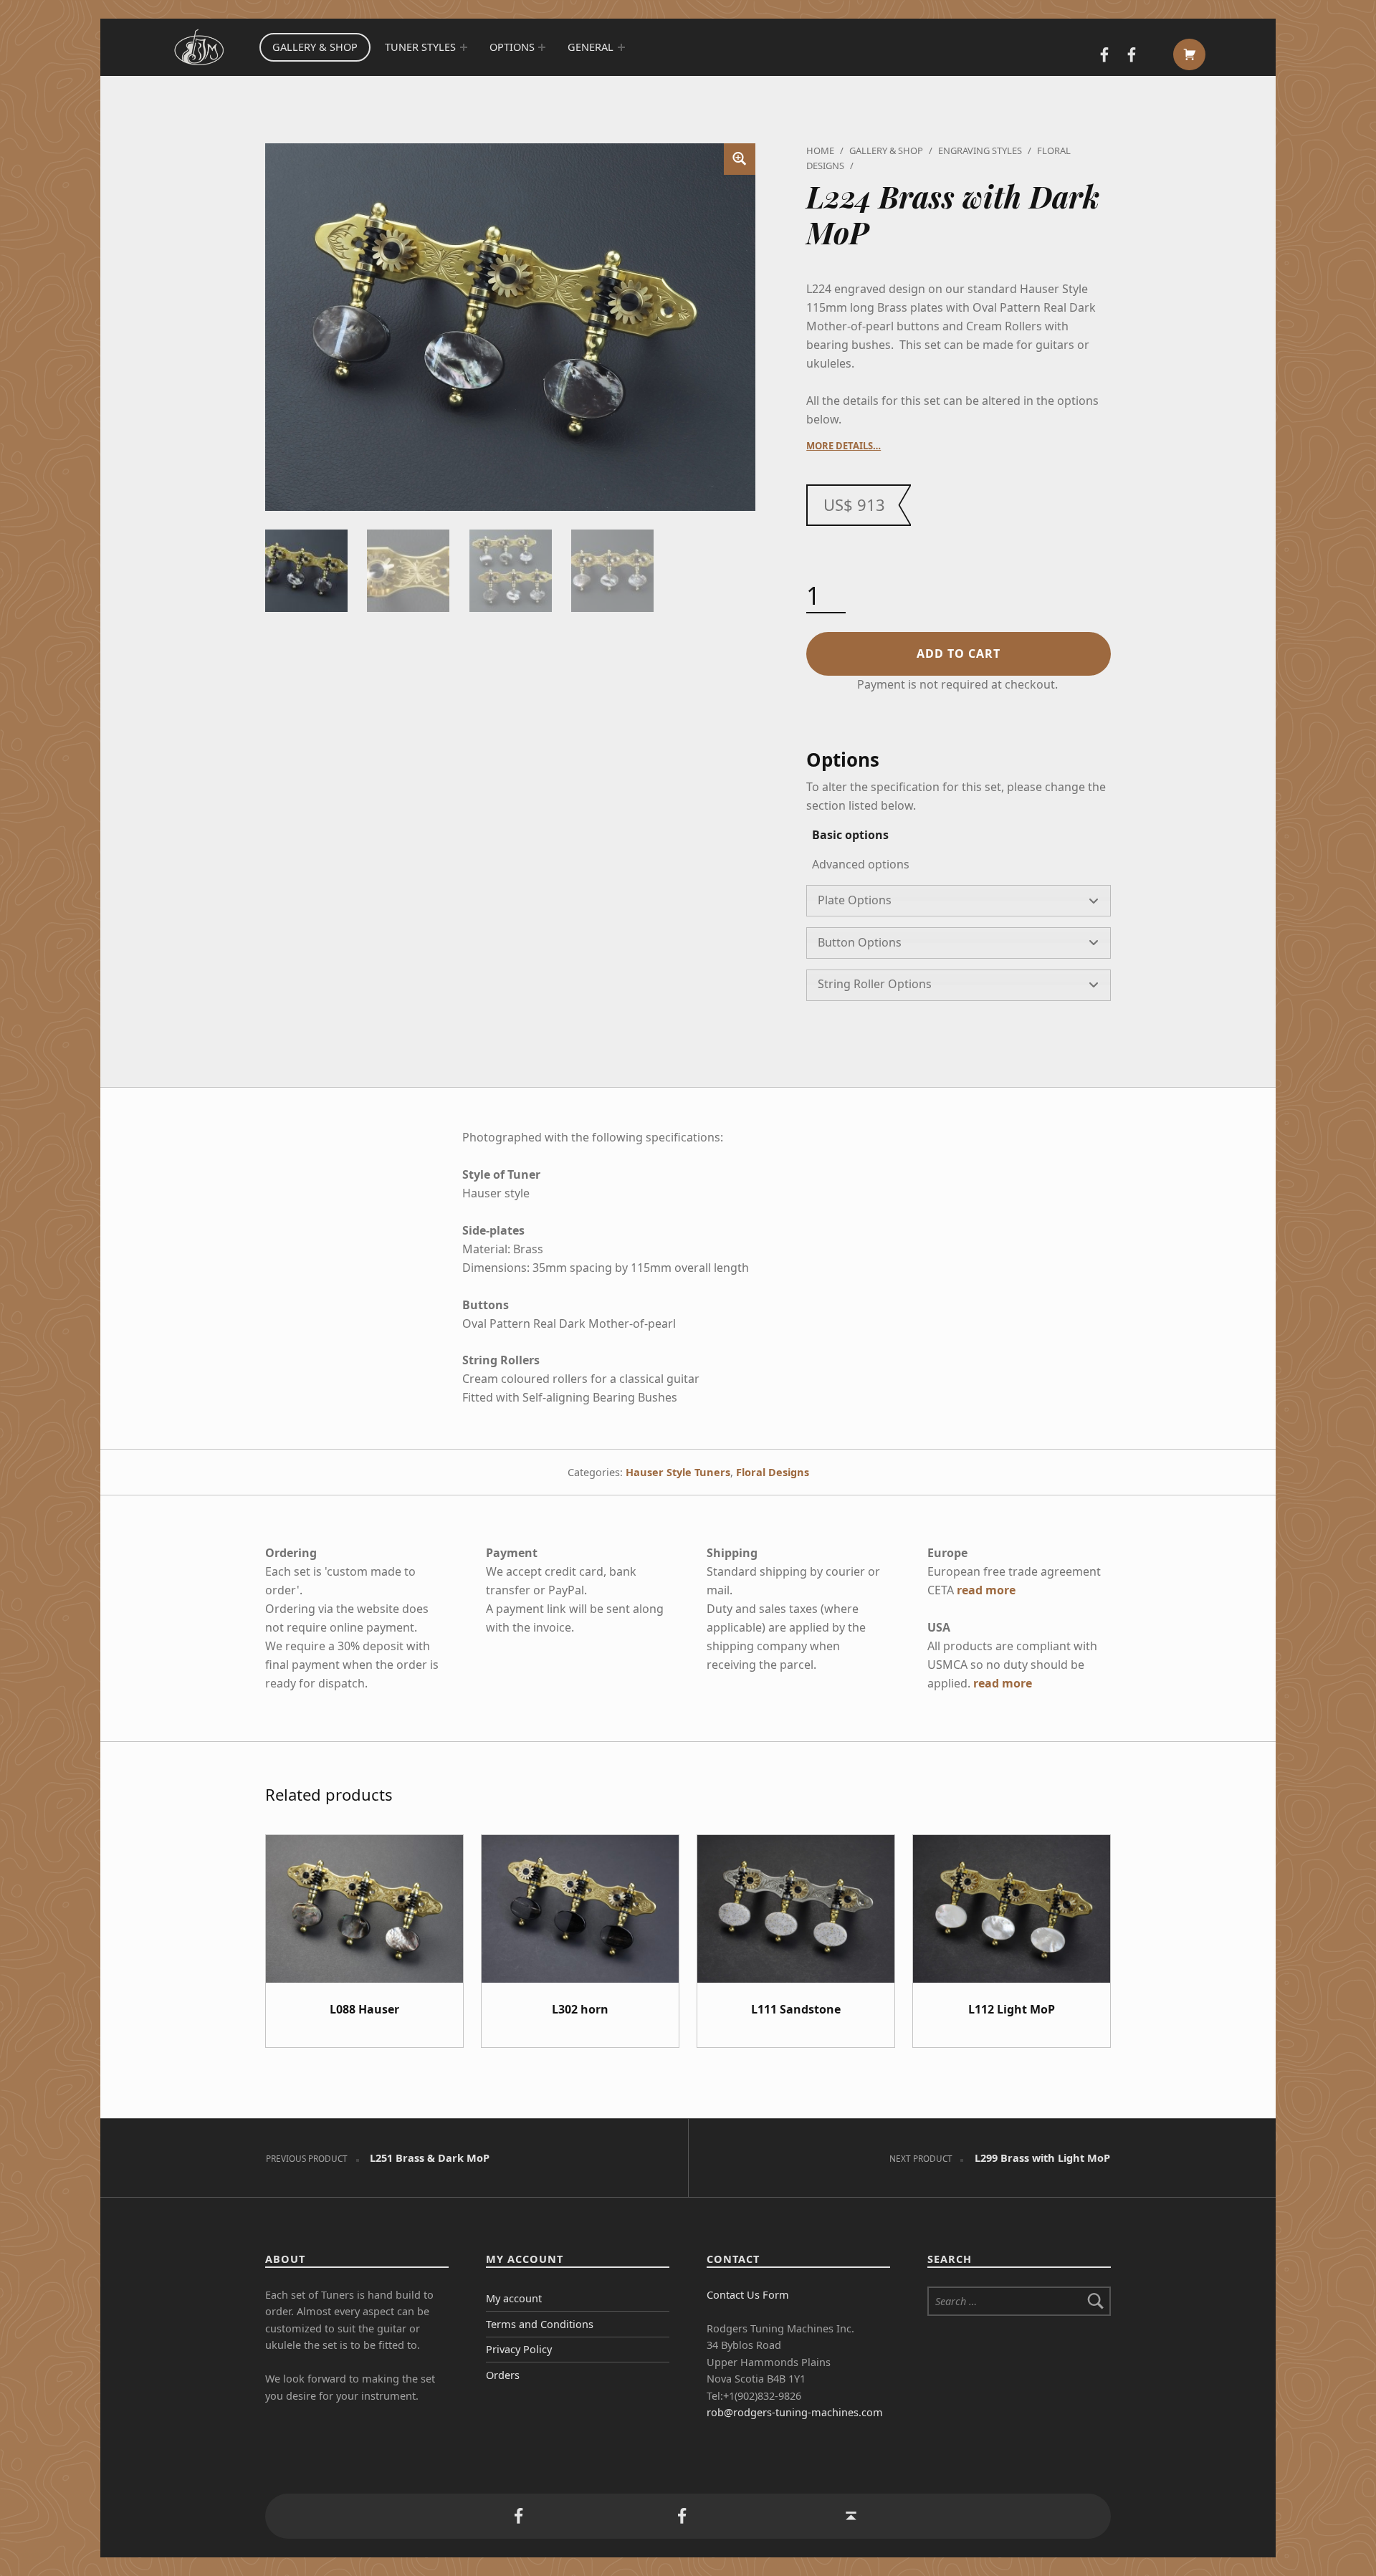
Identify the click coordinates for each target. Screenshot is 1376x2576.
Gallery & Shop (315, 47)
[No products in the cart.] (1189, 54)
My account (514, 2298)
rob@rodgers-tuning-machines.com (795, 2412)
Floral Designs (773, 1472)
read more (986, 1590)
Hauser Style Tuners (678, 1472)
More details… (844, 446)
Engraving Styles (980, 150)
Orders (503, 2375)
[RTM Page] (1132, 56)
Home (820, 150)
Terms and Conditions (540, 2324)
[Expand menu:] (464, 47)
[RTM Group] (1104, 56)
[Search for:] (1019, 2301)
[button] (740, 159)
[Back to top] (851, 2517)
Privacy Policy (519, 2349)
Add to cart (959, 653)
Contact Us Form (748, 2295)
